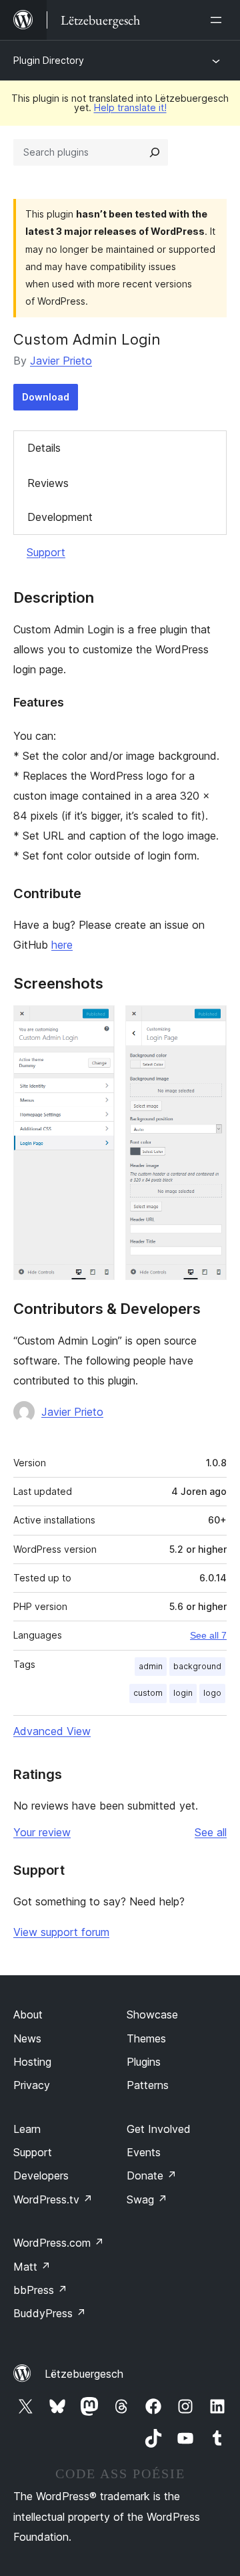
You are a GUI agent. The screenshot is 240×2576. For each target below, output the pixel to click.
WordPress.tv (53, 2199)
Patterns (148, 2085)
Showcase (152, 2014)
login (183, 1693)
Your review (42, 1832)
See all (211, 1832)
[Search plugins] (155, 152)
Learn (27, 2129)
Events (144, 2152)
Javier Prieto (61, 361)
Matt (32, 2267)
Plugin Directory (49, 60)
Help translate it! (130, 107)
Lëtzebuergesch (84, 2374)
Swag (147, 2199)
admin (151, 1666)
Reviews (48, 483)
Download (46, 397)
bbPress (40, 2290)
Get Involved (159, 2129)
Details (44, 448)
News (27, 2038)
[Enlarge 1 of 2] (97, 1023)
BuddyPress (50, 2313)
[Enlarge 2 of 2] (209, 1023)
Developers (41, 2175)
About (28, 2014)
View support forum (61, 1932)
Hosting (32, 2062)
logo (212, 1693)
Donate (152, 2175)
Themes (146, 2038)
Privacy (32, 2085)
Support (46, 552)
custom (148, 1693)
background (197, 1666)
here (62, 945)
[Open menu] (219, 20)
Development (60, 517)
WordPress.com (59, 2243)
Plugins (144, 2062)
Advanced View (52, 1731)
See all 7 (208, 1635)
